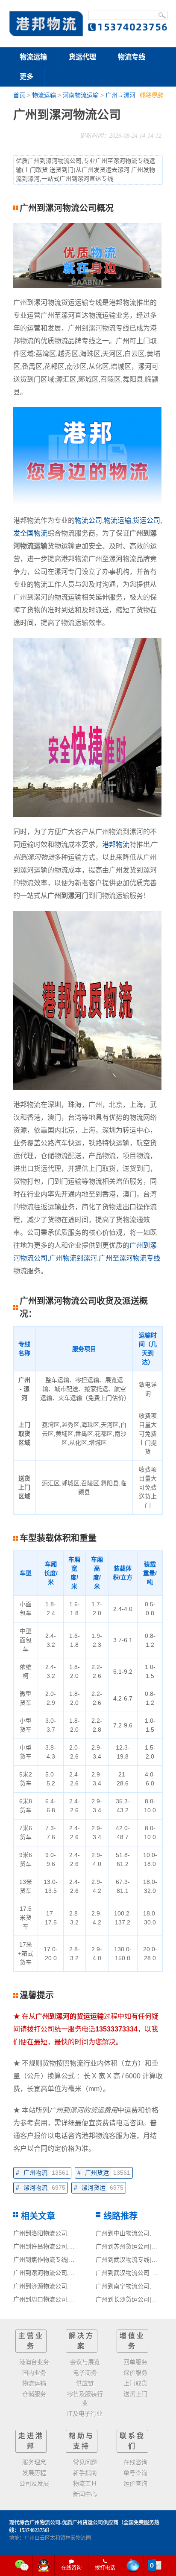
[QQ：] (44, 2565)
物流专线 (132, 57)
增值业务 (132, 2341)
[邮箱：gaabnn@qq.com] (155, 2565)
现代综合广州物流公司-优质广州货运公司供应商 (64, 2523)
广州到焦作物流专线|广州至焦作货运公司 (68, 2260)
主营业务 (31, 2341)
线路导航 (151, 95)
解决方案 (82, 2341)
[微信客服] (22, 2565)
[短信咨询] (133, 2565)
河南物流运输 (81, 95)
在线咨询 (71, 2568)
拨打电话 (105, 2568)
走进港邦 (31, 2441)
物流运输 (33, 57)
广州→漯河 (120, 95)
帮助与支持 (82, 2441)
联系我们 (132, 2441)
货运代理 (82, 57)
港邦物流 (116, 845)
